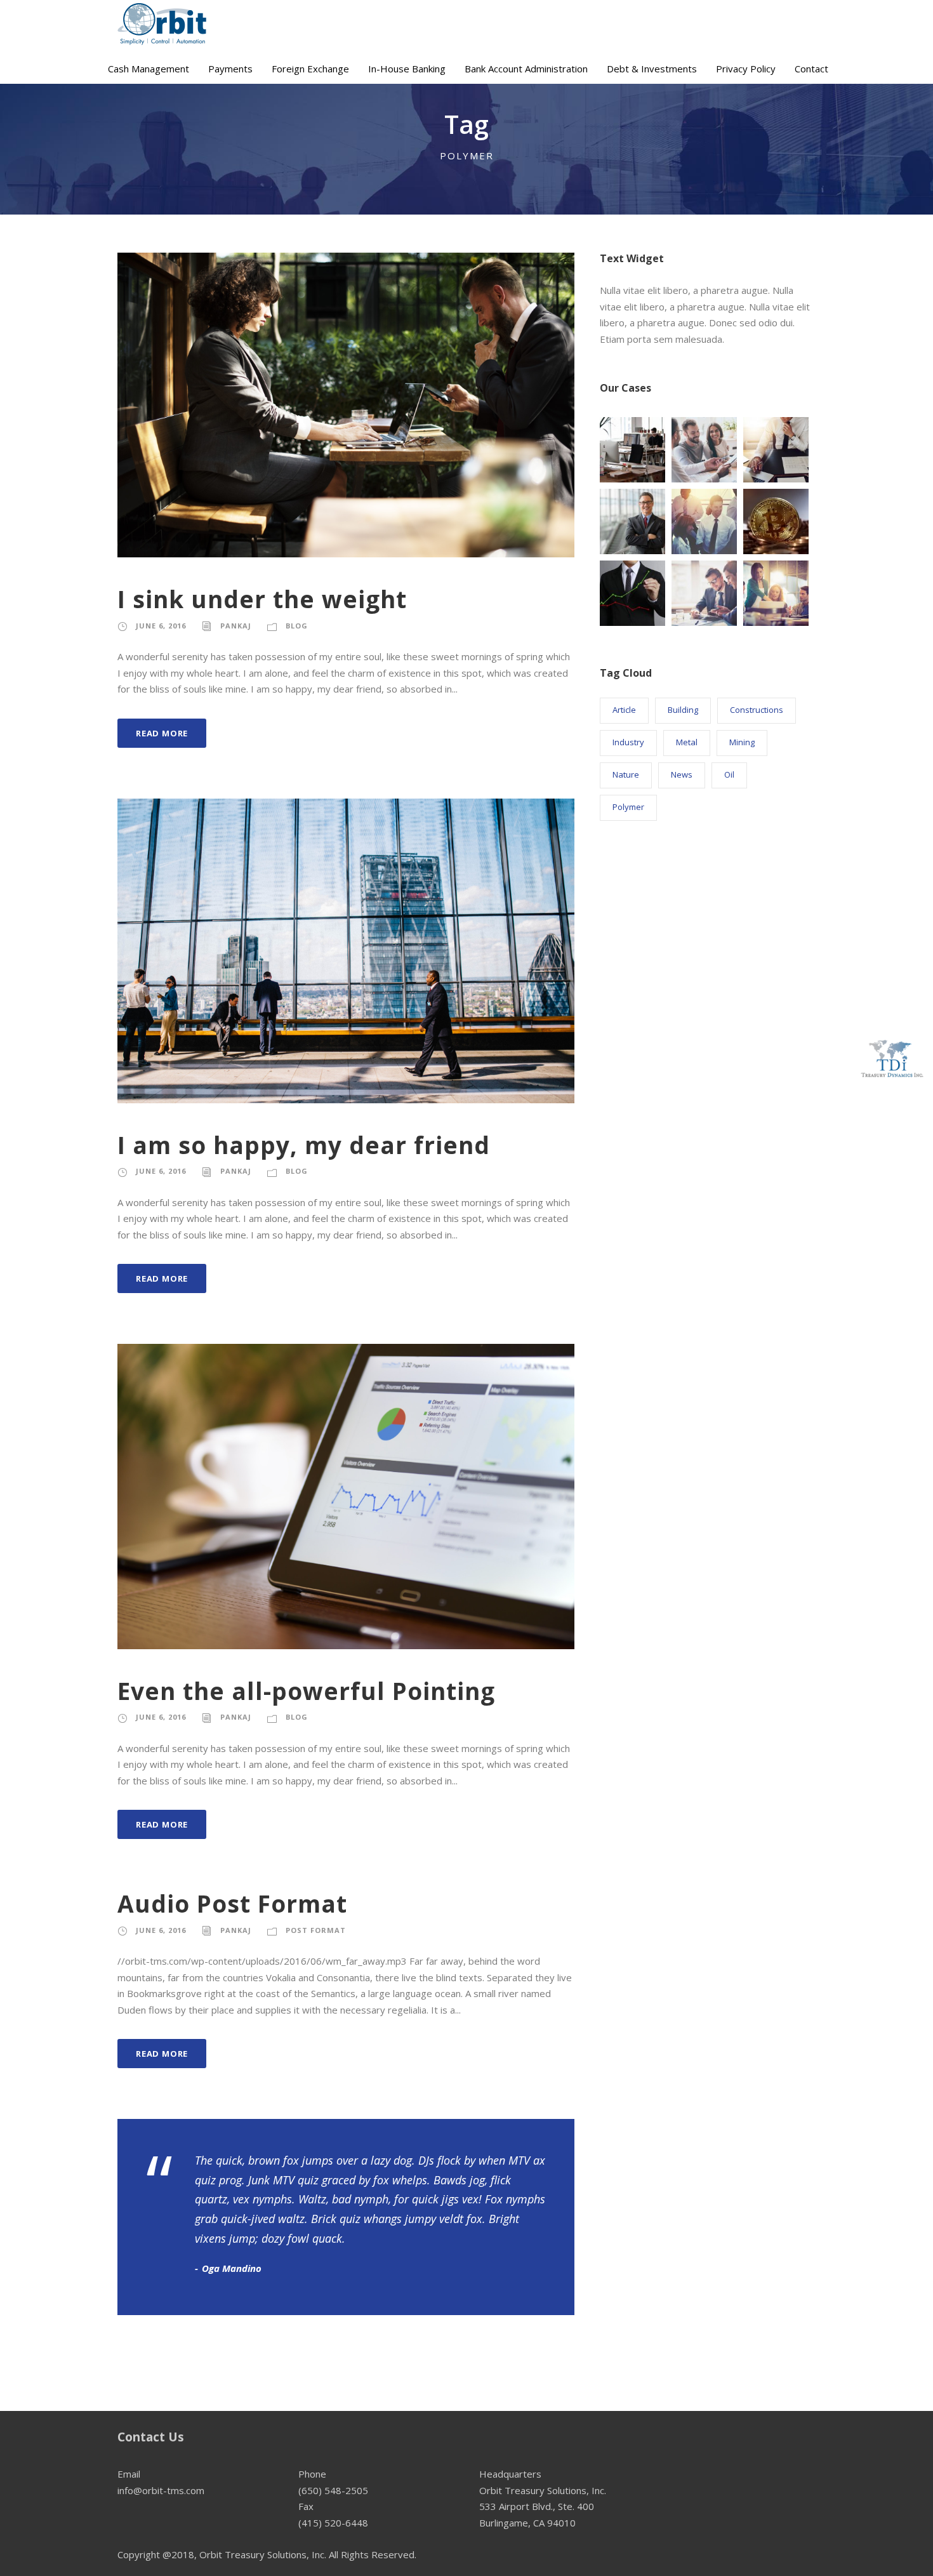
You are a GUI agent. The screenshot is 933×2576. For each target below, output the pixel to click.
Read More (162, 733)
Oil (729, 774)
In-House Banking (407, 69)
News (682, 774)
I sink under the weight (262, 599)
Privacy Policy (746, 69)
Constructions (757, 710)
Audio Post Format (232, 1903)
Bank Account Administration (526, 69)
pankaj (236, 626)
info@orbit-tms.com (161, 2490)
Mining (742, 742)
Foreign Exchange (310, 69)
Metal (687, 742)
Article (624, 710)
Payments (230, 69)
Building (683, 710)
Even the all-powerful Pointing (306, 1691)
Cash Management (149, 69)
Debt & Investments (652, 69)
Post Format (316, 1930)
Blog (297, 626)
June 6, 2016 (161, 626)
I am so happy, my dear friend (304, 1145)
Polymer (628, 807)
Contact (811, 69)
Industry (628, 742)
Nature (626, 774)
